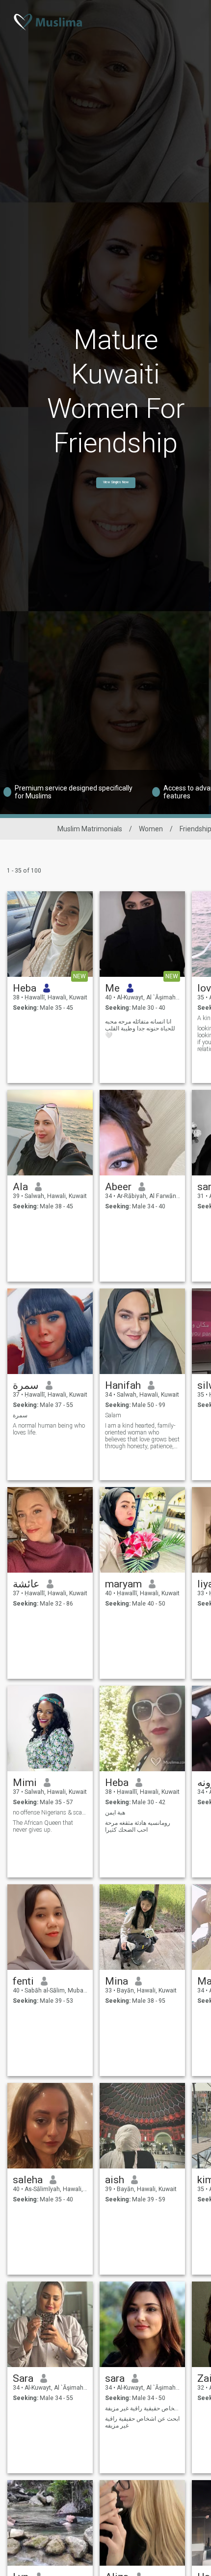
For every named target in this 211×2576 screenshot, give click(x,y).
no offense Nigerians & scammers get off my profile (50, 1813)
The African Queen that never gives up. (43, 1826)
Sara (23, 2378)
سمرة (26, 1385)
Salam (113, 1415)
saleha (28, 2180)
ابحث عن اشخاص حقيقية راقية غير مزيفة (143, 2408)
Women (151, 829)
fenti (23, 1981)
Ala (20, 1187)
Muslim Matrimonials (90, 829)
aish (115, 2180)
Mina (117, 1981)
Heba (25, 988)
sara (115, 2378)
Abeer (118, 1187)
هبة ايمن (115, 1813)
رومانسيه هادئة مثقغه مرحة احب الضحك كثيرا (138, 1826)
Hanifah (123, 1385)
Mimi (25, 1783)
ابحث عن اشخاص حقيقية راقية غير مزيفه (142, 2422)
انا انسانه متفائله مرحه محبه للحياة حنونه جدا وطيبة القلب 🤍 (140, 1028)
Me (112, 988)
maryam (123, 1584)
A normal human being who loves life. (49, 1429)
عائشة (26, 1584)
